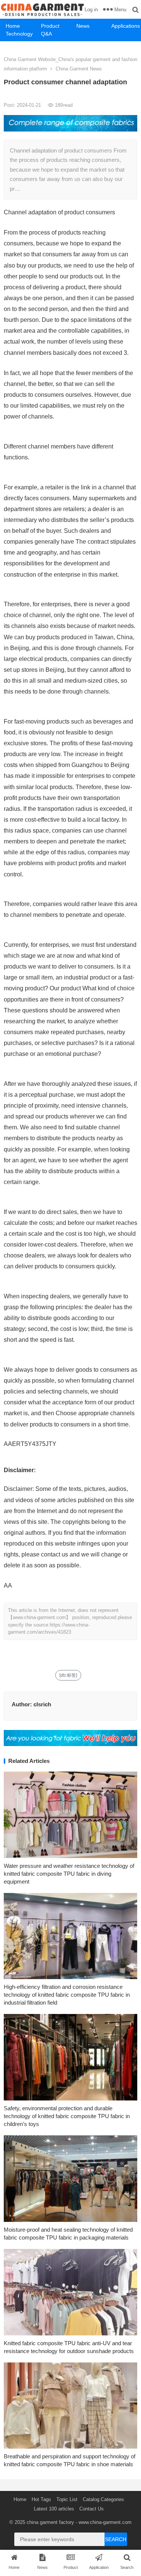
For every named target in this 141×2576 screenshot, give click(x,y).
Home (13, 26)
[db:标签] (68, 1675)
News (83, 26)
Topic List (67, 2499)
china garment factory (50, 2522)
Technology (19, 34)
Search (116, 2539)
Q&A (46, 34)
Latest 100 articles (54, 2509)
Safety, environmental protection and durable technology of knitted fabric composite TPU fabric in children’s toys (67, 2116)
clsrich (42, 1704)
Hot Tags (41, 2499)
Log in (91, 10)
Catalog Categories (103, 2499)
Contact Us (92, 2509)
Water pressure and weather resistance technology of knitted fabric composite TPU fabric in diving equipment (69, 1874)
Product (50, 26)
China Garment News (79, 69)
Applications (126, 26)
